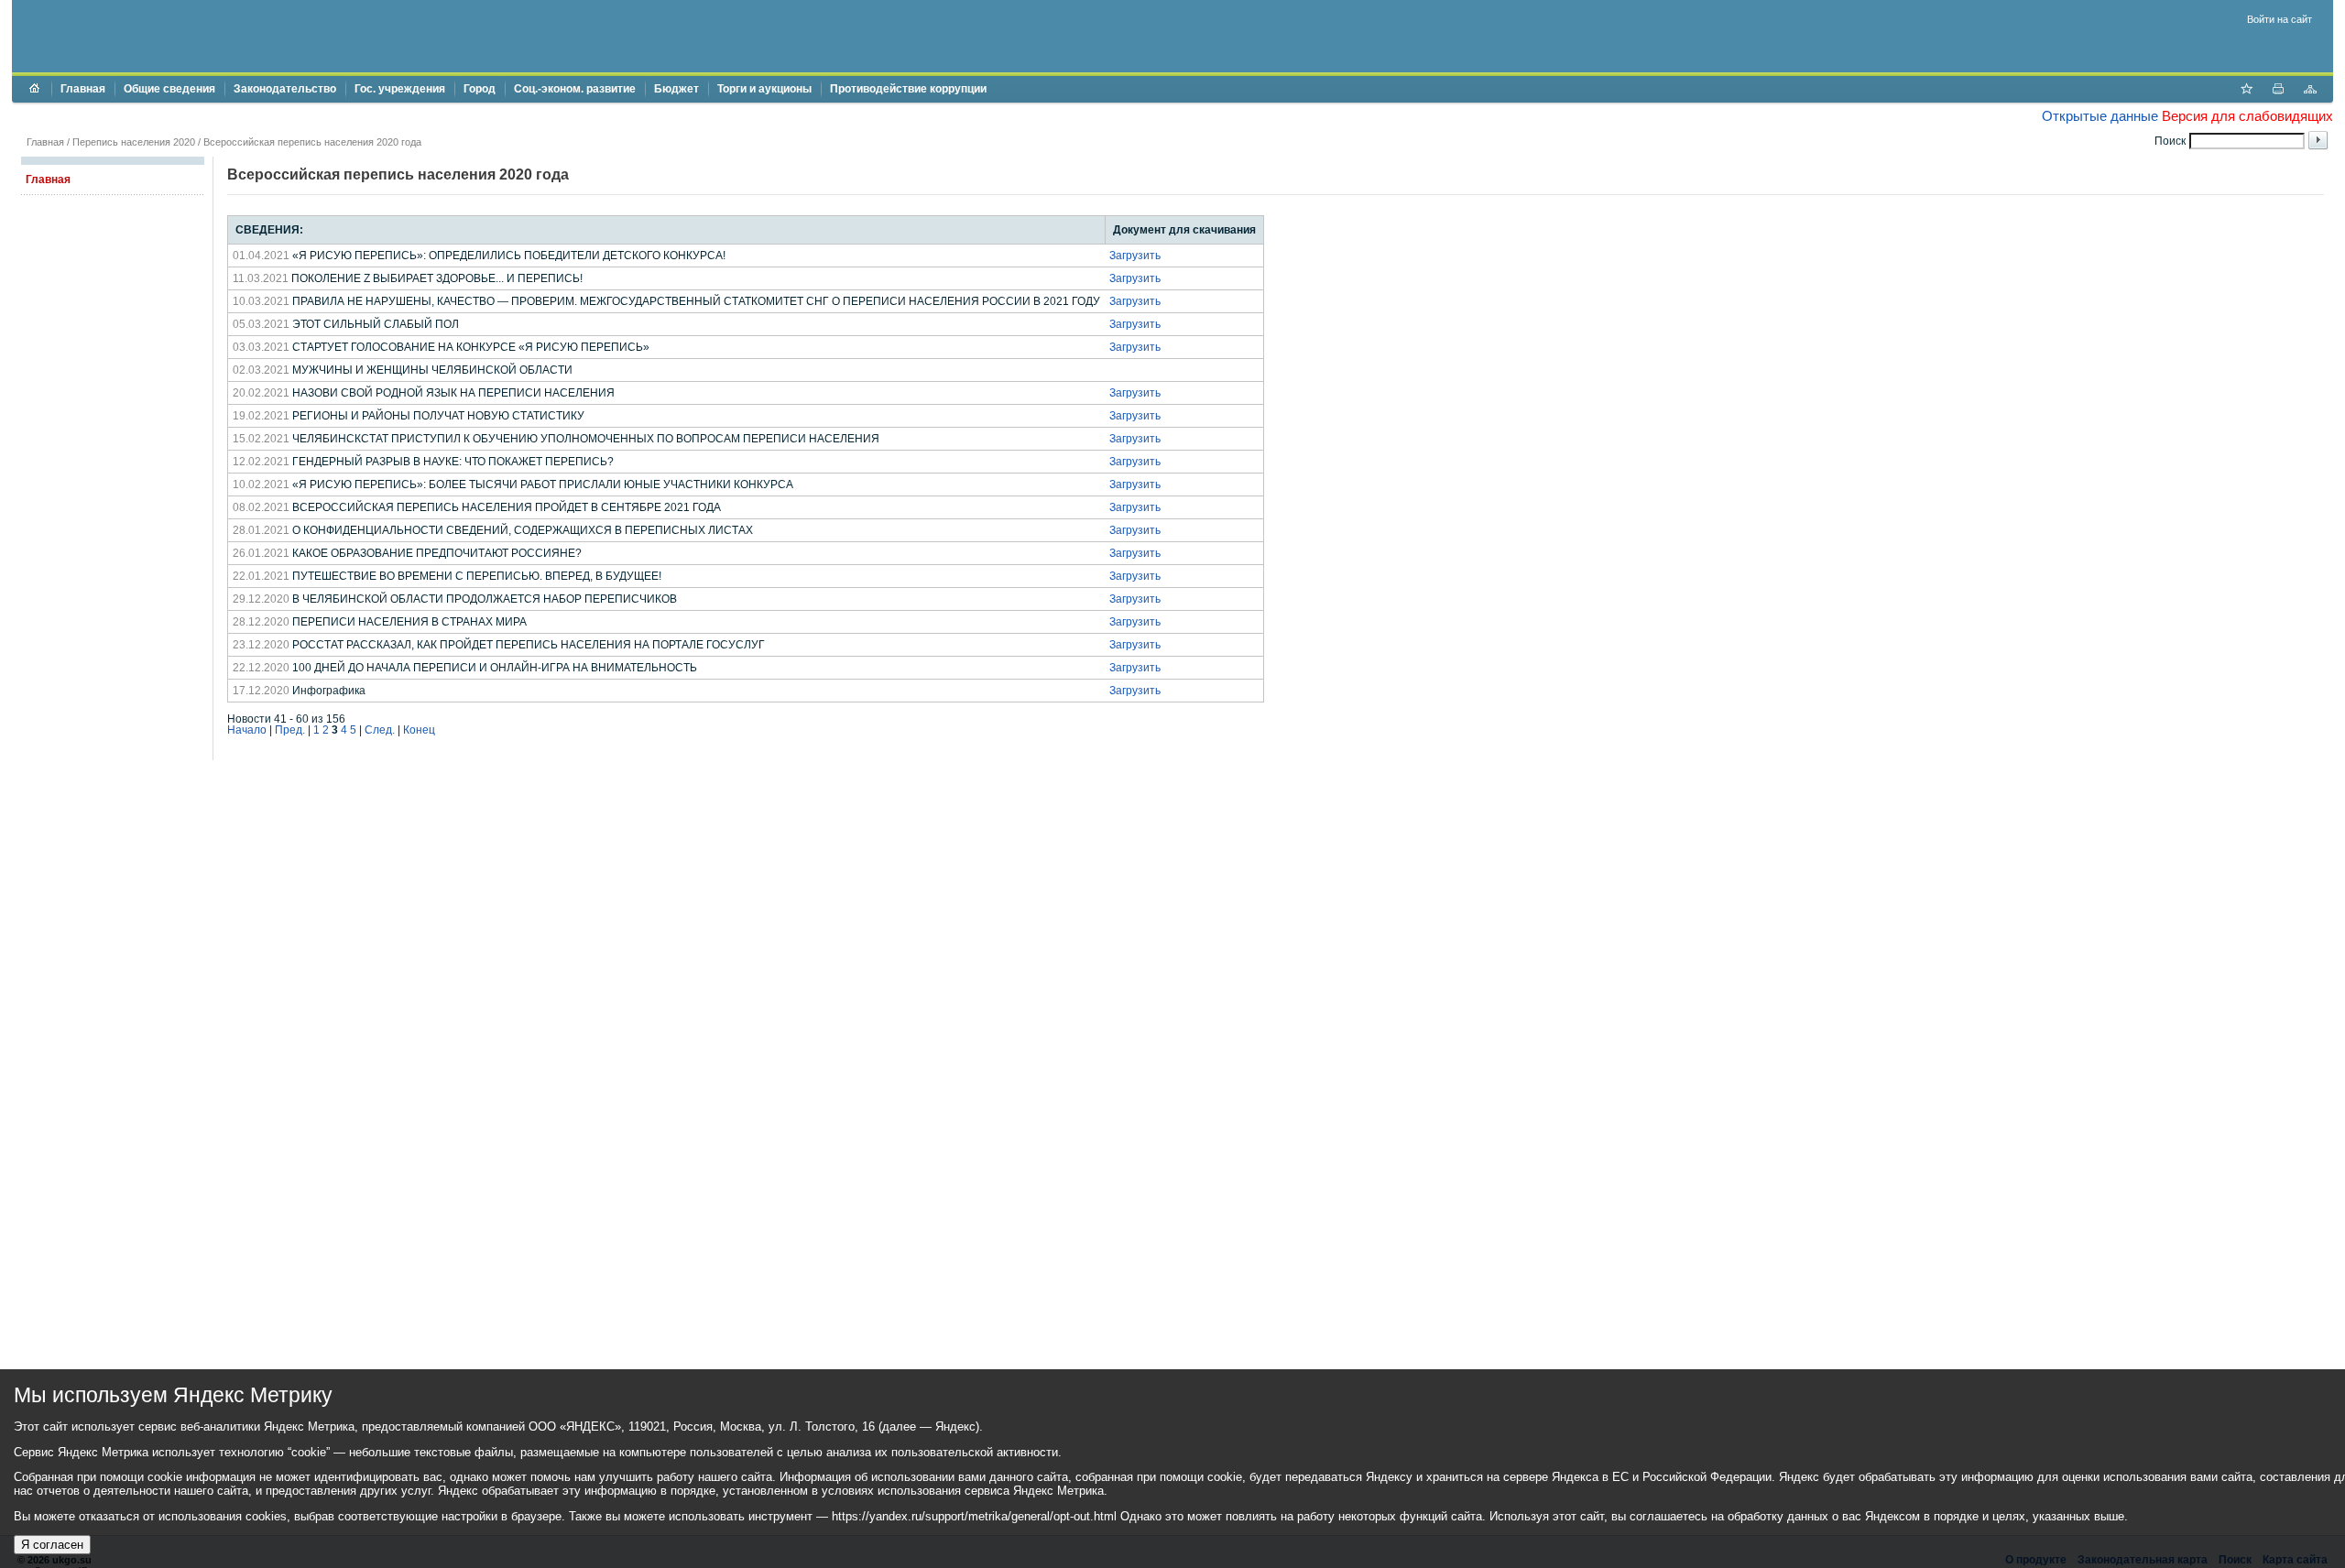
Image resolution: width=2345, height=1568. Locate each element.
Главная (83, 89)
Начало (247, 730)
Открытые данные (2100, 116)
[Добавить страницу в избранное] (2246, 91)
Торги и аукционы (764, 89)
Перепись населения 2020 (134, 142)
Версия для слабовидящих (2247, 116)
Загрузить (1135, 256)
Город (480, 89)
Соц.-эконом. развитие (575, 89)
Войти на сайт (2280, 19)
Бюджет (676, 89)
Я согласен (52, 1545)
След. (380, 730)
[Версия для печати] (2278, 91)
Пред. (290, 730)
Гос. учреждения (400, 89)
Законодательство (285, 89)
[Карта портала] (2310, 91)
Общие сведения (169, 89)
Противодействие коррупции (908, 89)
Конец (419, 730)
